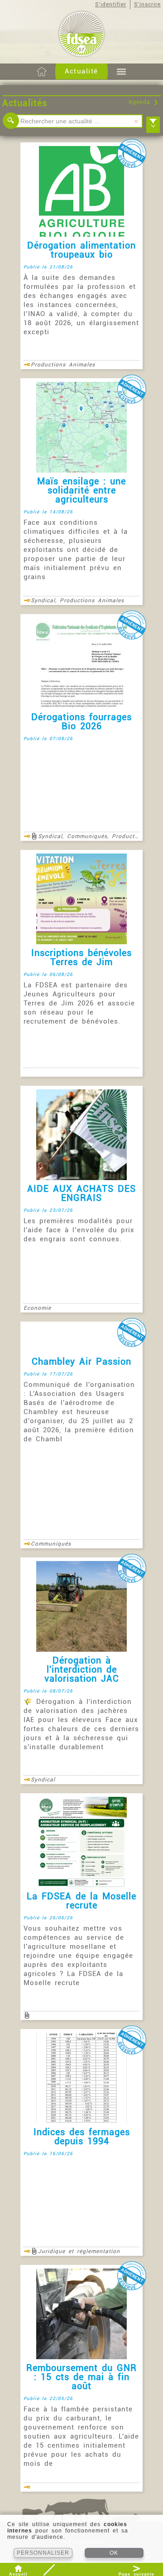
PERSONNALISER (43, 2553)
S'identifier (111, 5)
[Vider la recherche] (136, 121)
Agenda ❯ (144, 102)
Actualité (81, 71)
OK (114, 2553)
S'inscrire (147, 5)
